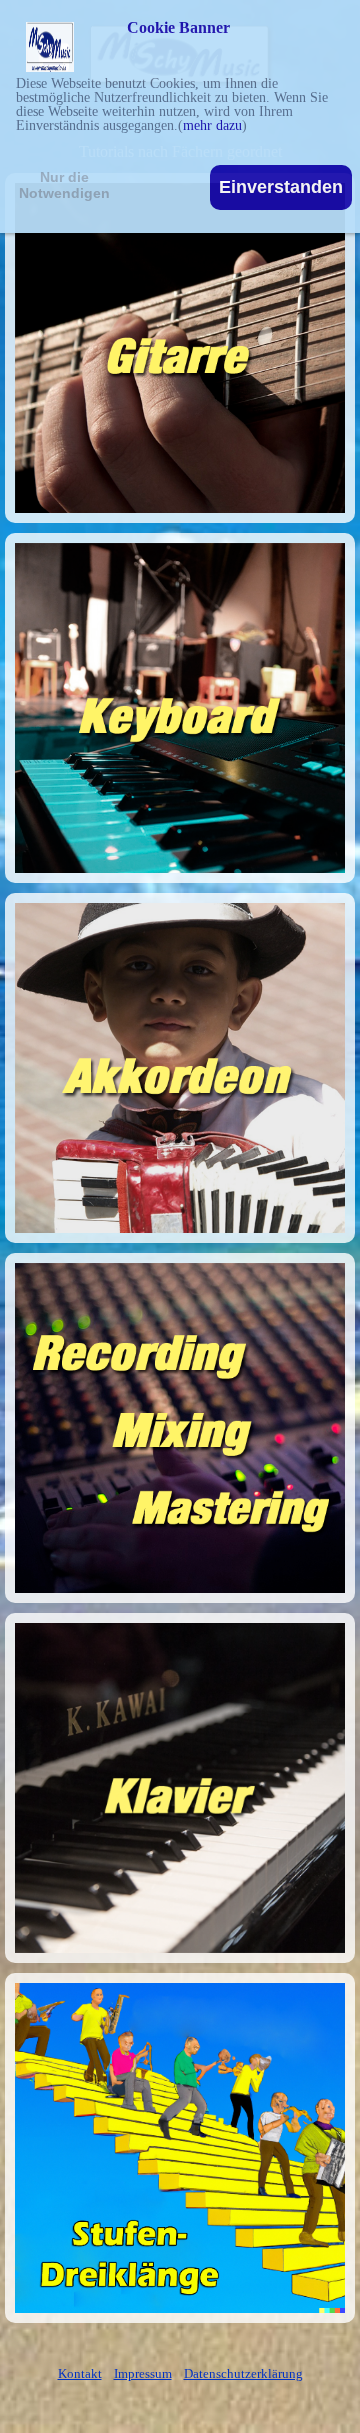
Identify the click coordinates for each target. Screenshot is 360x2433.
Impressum (143, 2373)
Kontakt (80, 2373)
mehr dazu (212, 125)
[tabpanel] (180, 2373)
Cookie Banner (178, 28)
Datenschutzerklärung (243, 2373)
